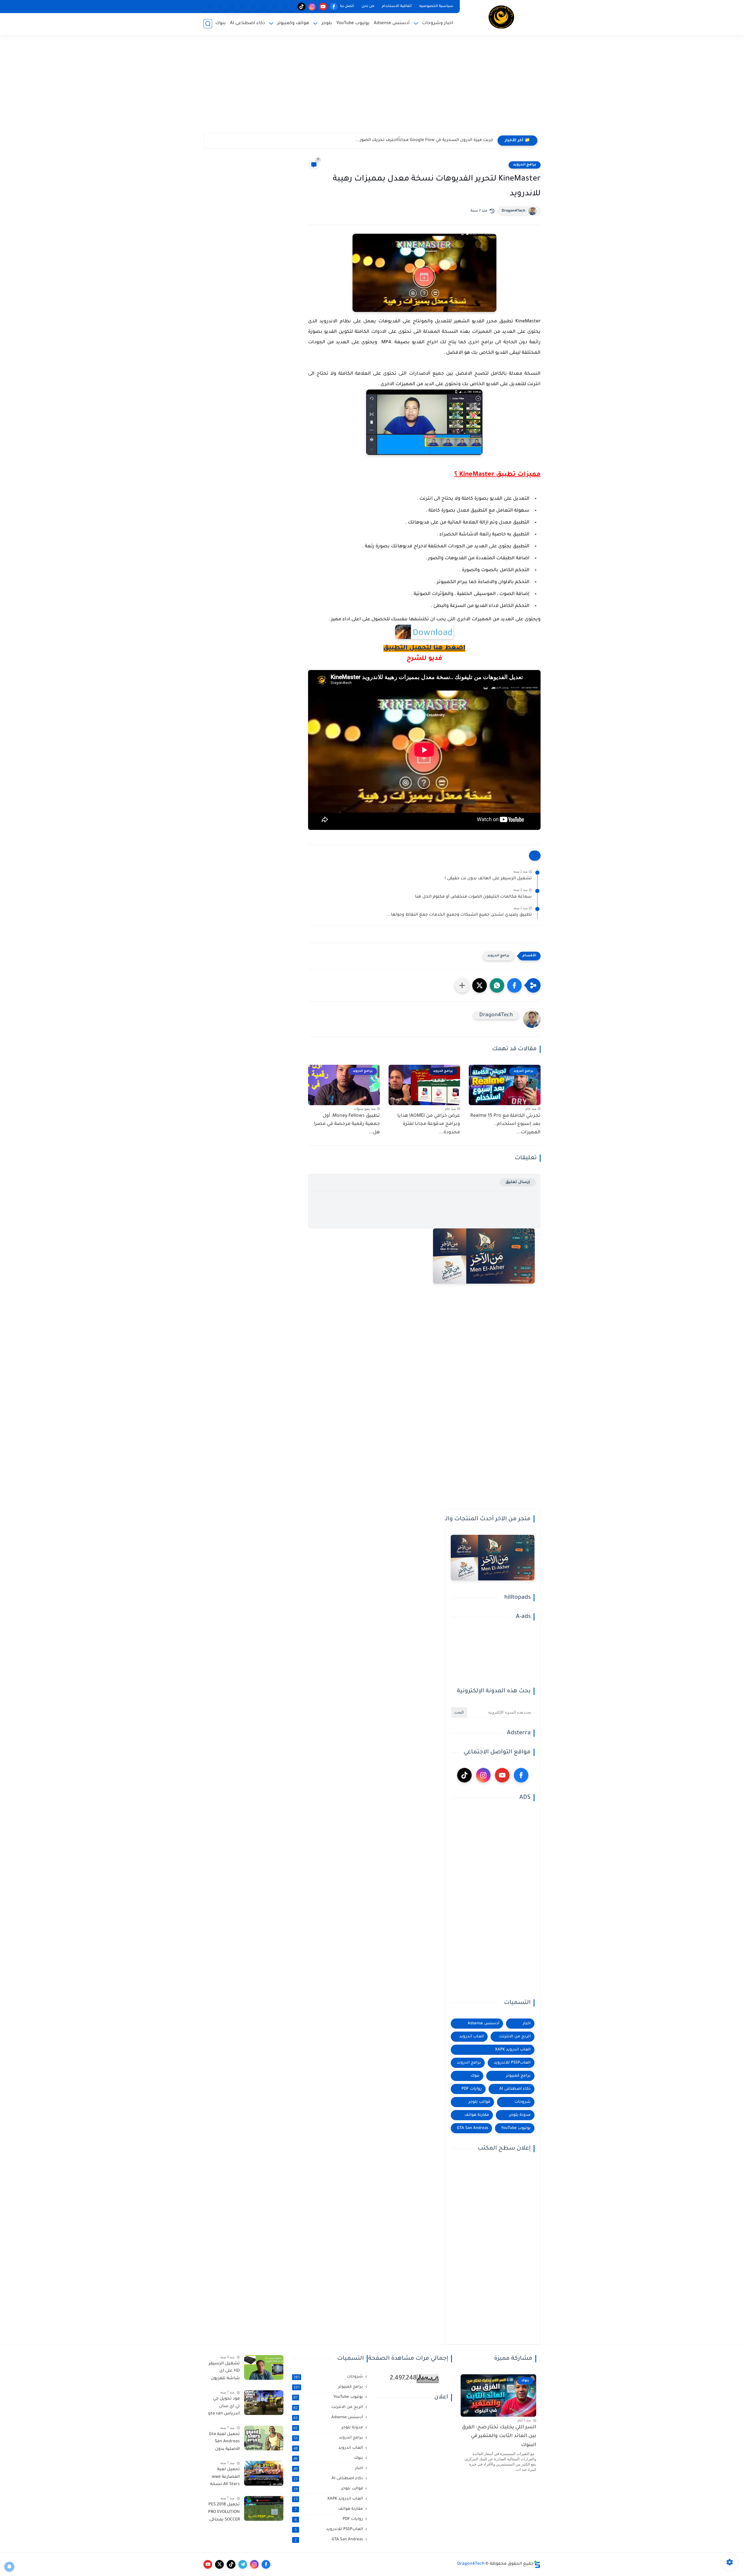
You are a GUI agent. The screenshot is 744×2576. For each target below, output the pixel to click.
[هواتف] (291, 7)
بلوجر (327, 23)
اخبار (527, 2024)
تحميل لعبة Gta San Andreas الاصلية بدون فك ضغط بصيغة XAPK (224, 2443)
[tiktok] (302, 7)
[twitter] (219, 2564)
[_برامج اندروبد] (280, 7)
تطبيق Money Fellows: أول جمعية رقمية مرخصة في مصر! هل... (347, 1124)
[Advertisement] (372, 87)
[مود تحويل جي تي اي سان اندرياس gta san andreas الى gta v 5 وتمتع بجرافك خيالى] (264, 2403)
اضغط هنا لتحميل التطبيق (424, 649)
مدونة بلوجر (520, 2115)
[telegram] (243, 2564)
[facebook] (334, 7)
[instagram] (312, 7)
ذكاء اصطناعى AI (247, 23)
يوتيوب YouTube (353, 23)
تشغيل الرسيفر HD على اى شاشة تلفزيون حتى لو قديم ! (224, 2372)
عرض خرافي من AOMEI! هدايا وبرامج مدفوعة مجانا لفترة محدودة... (429, 1124)
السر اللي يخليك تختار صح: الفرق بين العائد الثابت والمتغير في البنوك (499, 2436)
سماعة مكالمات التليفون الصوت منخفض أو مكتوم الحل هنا (473, 897)
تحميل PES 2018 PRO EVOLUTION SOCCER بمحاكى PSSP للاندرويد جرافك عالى (224, 2513)
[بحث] (208, 24)
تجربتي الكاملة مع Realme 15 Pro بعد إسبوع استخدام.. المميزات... (505, 1124)
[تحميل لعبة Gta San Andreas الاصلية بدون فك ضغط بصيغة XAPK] (264, 2438)
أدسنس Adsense (392, 23)
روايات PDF (472, 2089)
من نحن (368, 6)
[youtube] (323, 7)
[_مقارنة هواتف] (269, 7)
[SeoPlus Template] (537, 2564)
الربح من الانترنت (515, 2037)
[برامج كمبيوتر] (259, 7)
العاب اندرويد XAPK (513, 2050)
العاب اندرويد (472, 2037)
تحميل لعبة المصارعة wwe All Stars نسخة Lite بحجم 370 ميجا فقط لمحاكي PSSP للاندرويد (225, 2478)
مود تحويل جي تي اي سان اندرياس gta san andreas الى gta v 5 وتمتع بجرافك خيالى (224, 2407)
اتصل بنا (347, 6)
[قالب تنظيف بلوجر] (205, 7)
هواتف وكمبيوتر (293, 23)
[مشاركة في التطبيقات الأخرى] (462, 985)
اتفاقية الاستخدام (397, 6)
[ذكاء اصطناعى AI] (215, 7)
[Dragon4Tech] (501, 17)
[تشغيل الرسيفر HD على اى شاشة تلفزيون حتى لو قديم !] (264, 2367)
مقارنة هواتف (477, 2115)
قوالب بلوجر (479, 2102)
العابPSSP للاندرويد (512, 2063)
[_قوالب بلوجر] (237, 7)
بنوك (220, 23)
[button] (514, 985)
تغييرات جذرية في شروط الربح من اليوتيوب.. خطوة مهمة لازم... (432, 140)
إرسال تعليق (518, 1182)
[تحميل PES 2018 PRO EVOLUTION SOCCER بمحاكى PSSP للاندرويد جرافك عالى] (264, 2508)
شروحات (523, 2102)
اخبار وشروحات (438, 23)
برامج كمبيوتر (518, 2076)
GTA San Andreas (473, 2128)
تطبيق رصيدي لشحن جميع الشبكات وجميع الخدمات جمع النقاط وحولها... (459, 915)
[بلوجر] (248, 7)
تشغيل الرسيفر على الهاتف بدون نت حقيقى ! (488, 879)
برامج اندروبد (525, 165)
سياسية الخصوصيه (436, 6)
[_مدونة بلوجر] (226, 7)
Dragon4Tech (514, 211)
